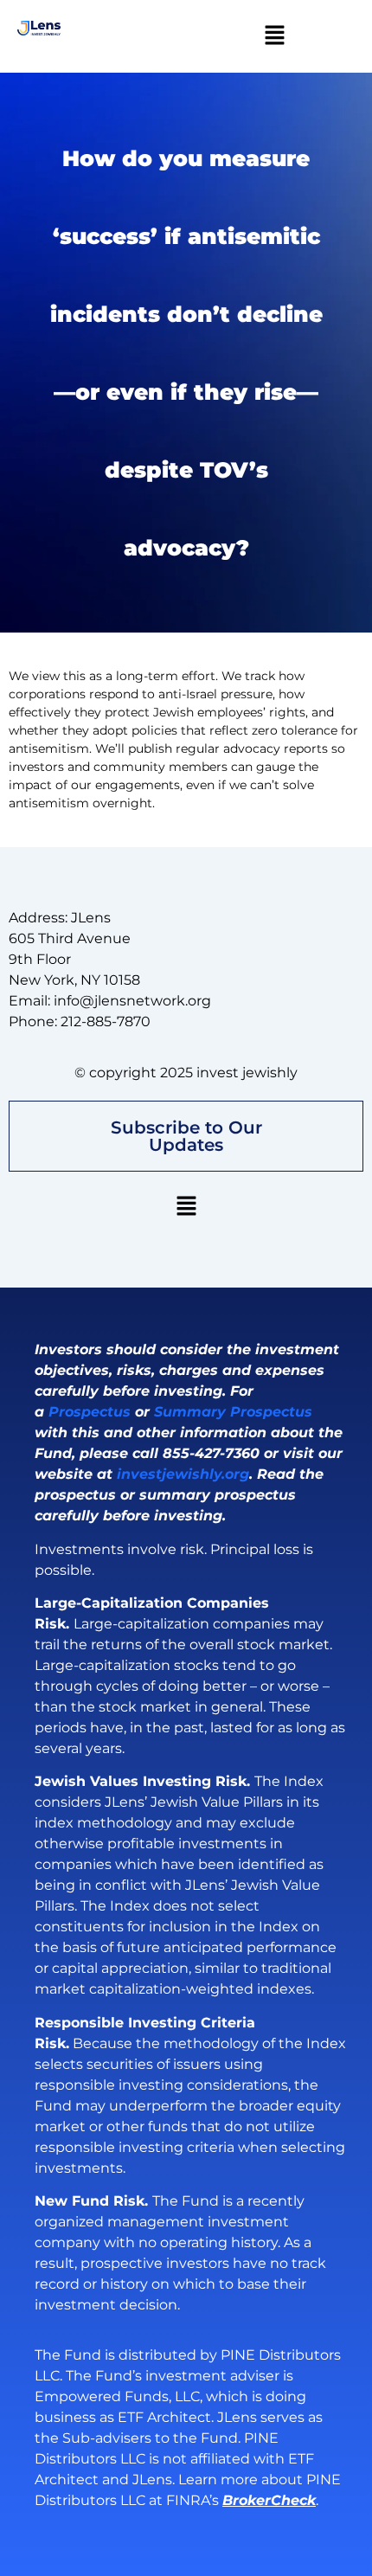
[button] (274, 36)
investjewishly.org (183, 1474)
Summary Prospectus (233, 1412)
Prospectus (90, 1412)
